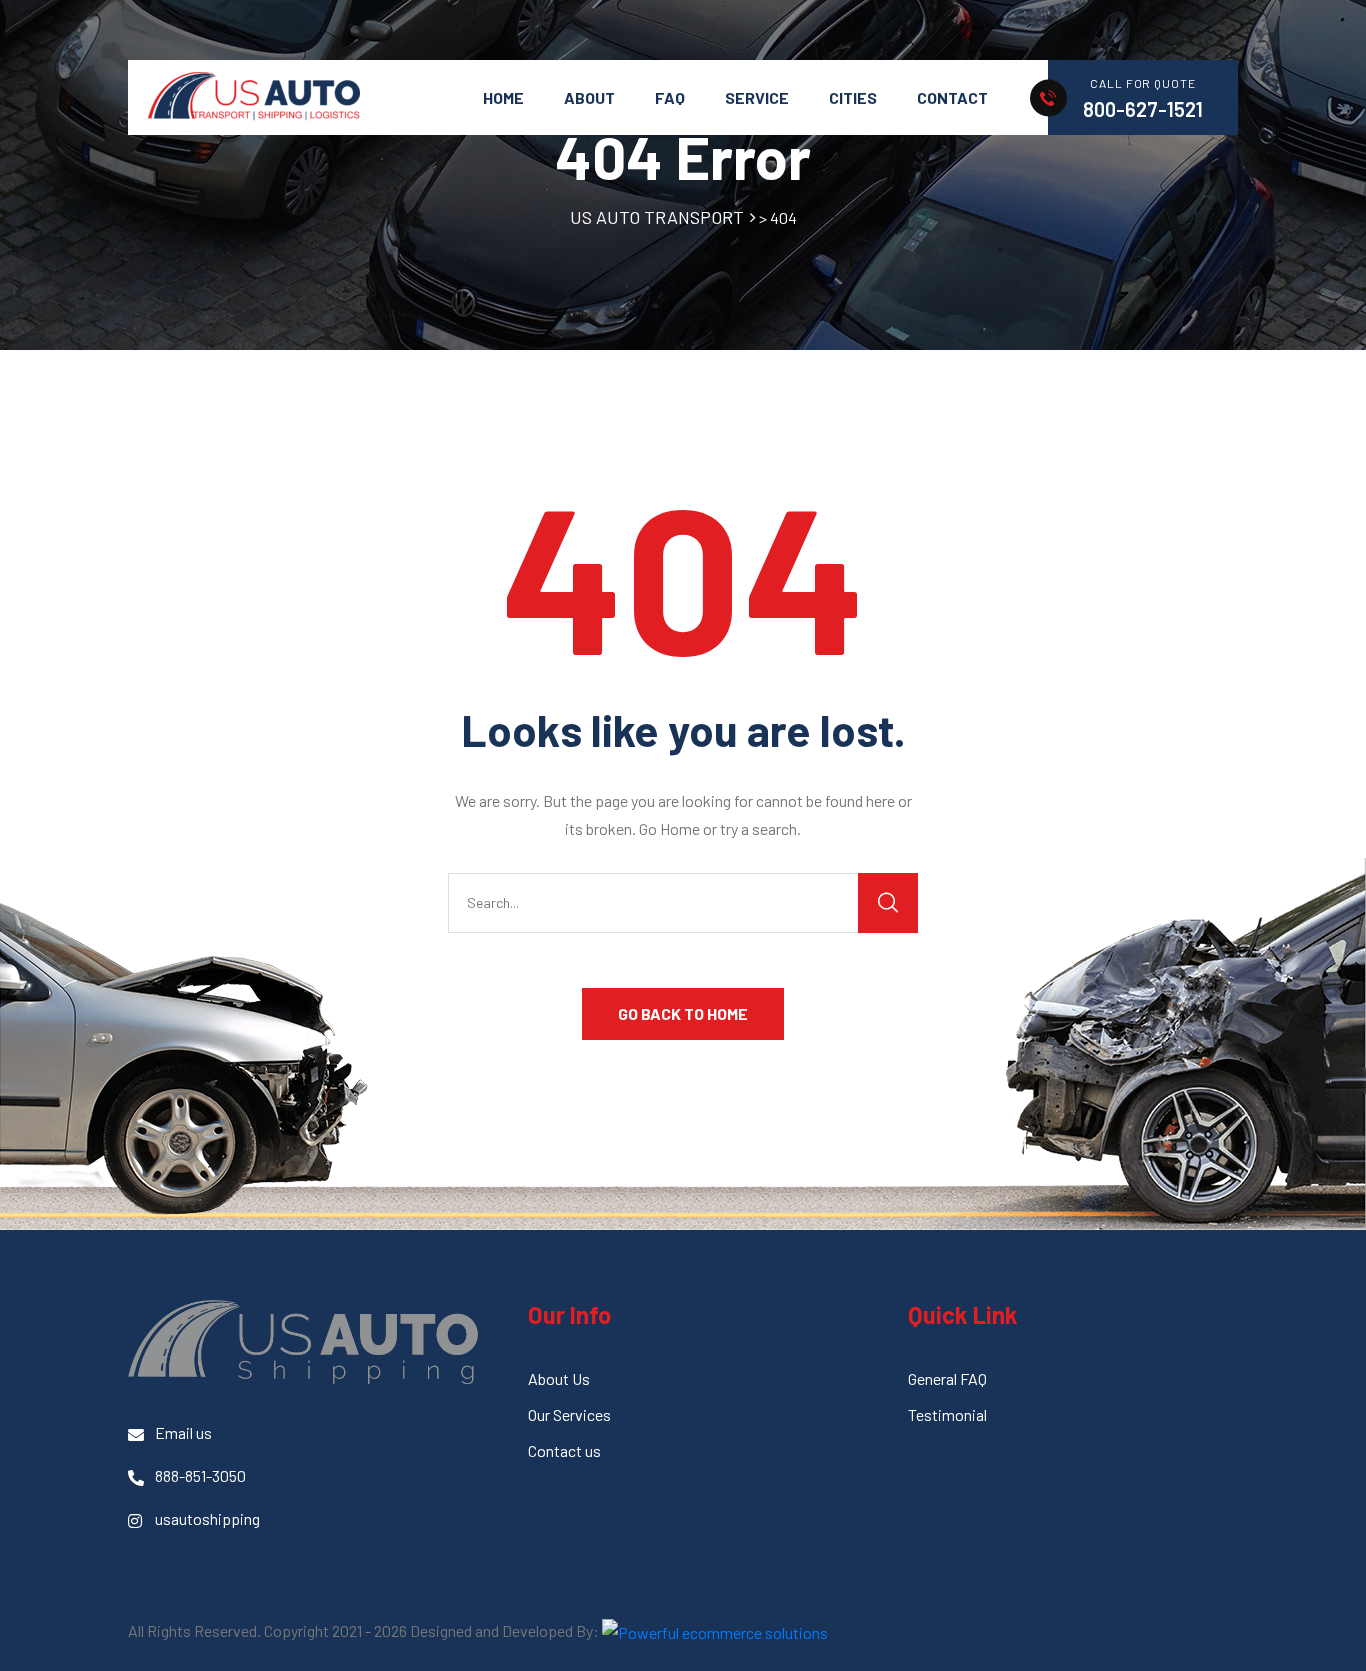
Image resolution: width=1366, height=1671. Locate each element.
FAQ (670, 97)
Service (757, 97)
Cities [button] (853, 97)
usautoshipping (207, 1518)
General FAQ (947, 1378)
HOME (503, 97)
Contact (952, 97)
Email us (183, 1432)
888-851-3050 (200, 1475)
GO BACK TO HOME (683, 1013)
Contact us (564, 1450)
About (589, 97)
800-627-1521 (1143, 109)
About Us (559, 1378)
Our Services (569, 1414)
